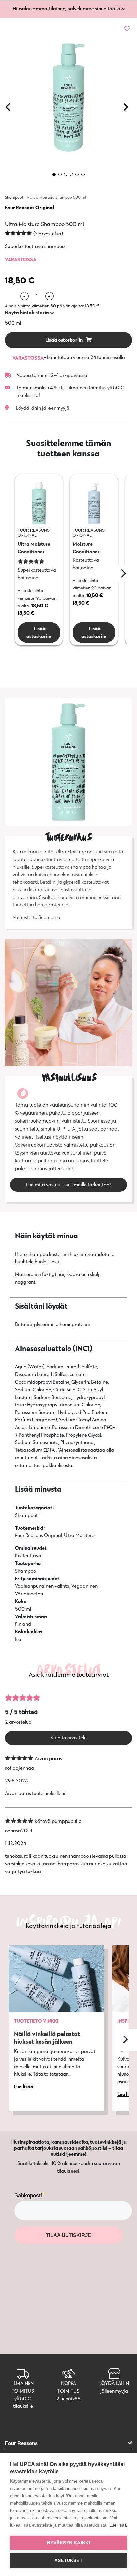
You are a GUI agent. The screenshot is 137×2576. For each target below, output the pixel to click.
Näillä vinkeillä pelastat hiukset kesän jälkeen (47, 2038)
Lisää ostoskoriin (65, 340)
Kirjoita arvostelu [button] (68, 1738)
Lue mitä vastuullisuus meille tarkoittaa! (68, 1185)
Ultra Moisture (79, 1535)
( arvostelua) (48, 234)
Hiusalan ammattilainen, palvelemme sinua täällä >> (69, 8)
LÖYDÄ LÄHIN (114, 2383)
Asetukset (68, 2561)
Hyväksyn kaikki (69, 2543)
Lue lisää (118, 2525)
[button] (29, 313)
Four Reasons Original (29, 208)
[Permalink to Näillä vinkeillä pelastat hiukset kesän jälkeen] (56, 1979)
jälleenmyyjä (114, 2391)
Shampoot (14, 197)
